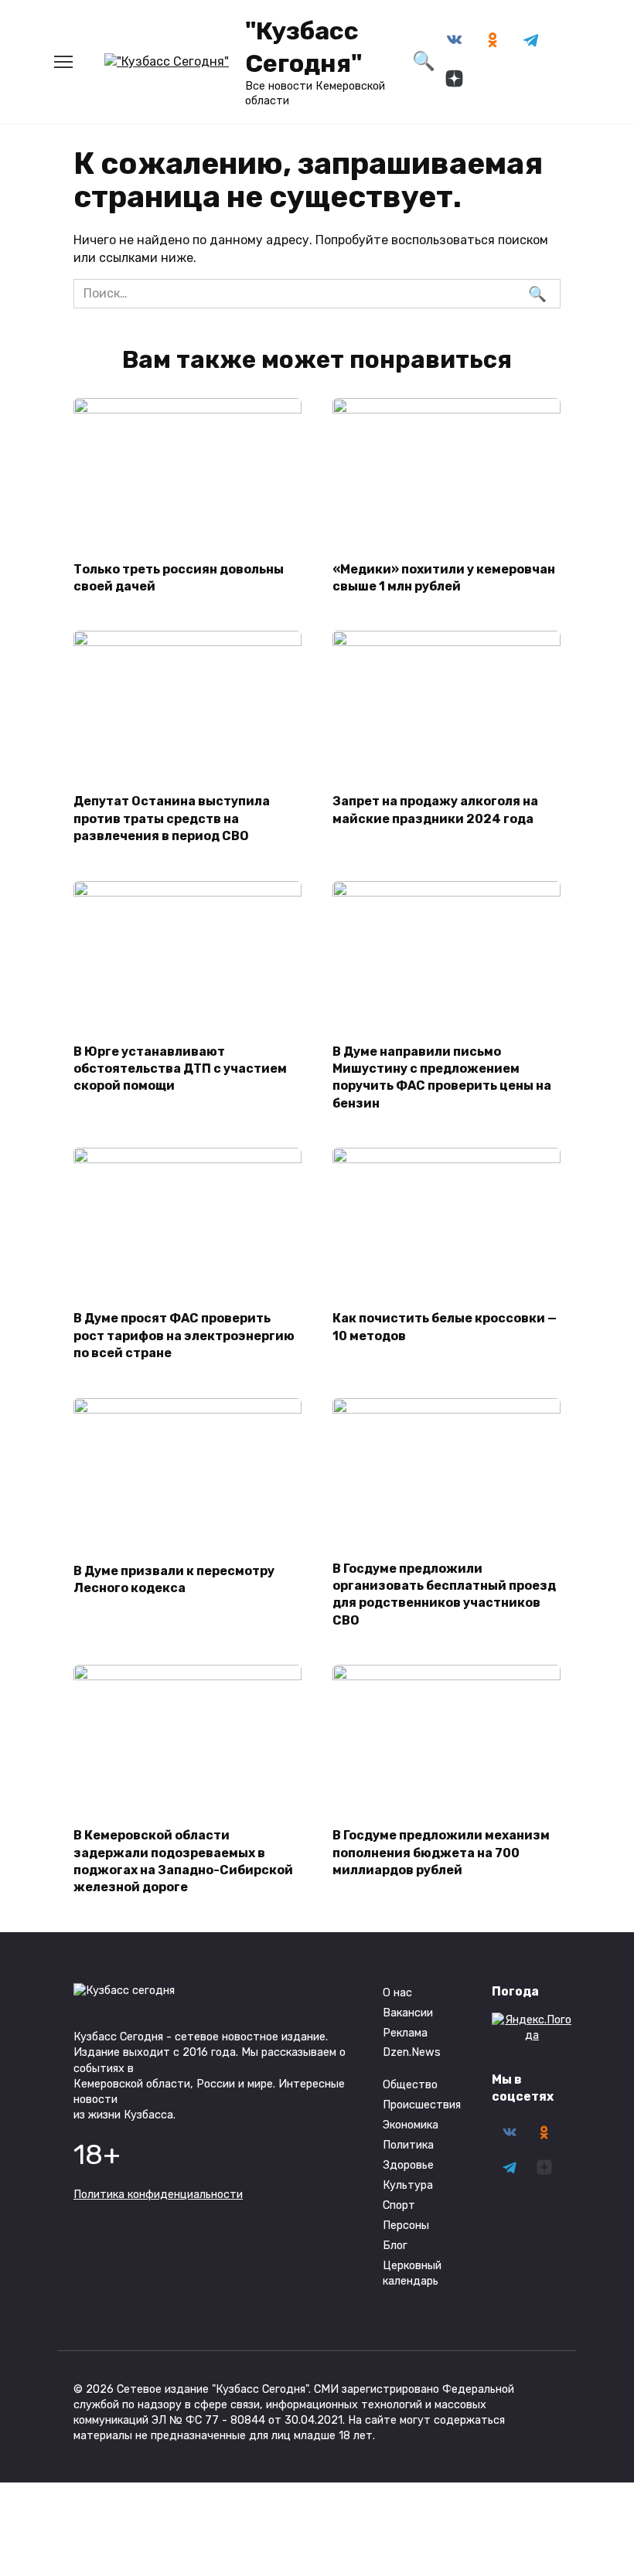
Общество (410, 2085)
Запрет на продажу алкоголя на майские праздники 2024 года (435, 810)
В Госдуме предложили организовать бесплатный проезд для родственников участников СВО (444, 1594)
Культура (408, 2185)
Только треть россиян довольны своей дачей (179, 577)
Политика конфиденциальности (158, 2195)
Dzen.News (412, 2052)
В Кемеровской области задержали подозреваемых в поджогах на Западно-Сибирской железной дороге (183, 1861)
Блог (395, 2246)
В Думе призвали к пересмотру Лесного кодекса (174, 1579)
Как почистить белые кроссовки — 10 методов (445, 1327)
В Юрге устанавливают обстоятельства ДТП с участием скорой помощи (180, 1068)
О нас (397, 1993)
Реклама (405, 2033)
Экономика (411, 2125)
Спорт (399, 2205)
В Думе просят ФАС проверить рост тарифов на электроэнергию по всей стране (184, 1336)
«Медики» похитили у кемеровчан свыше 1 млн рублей (444, 577)
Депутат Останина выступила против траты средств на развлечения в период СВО (172, 818)
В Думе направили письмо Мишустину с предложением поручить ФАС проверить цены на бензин (442, 1077)
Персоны (406, 2226)
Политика (408, 2145)
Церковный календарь (412, 2273)
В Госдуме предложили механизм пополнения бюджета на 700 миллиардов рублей (441, 1853)
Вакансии (408, 2013)
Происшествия (422, 2105)
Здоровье (408, 2165)
